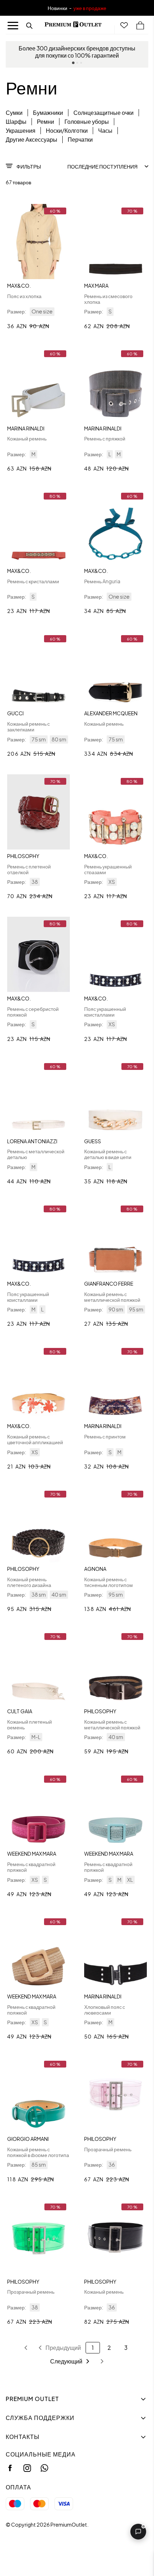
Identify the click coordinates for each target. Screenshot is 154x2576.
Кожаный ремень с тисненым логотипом (109, 1582)
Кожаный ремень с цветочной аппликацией (35, 1439)
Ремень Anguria (102, 581)
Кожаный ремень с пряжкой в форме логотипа (38, 2152)
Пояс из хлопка (24, 296)
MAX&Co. (19, 286)
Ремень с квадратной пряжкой (31, 1867)
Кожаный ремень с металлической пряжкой (112, 1297)
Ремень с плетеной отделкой (29, 869)
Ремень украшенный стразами (108, 869)
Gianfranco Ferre (109, 1284)
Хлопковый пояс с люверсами (105, 2010)
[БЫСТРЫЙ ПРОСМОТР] (38, 242)
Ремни (45, 121)
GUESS (93, 1141)
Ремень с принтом (105, 1436)
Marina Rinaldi (26, 428)
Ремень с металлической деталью (36, 1154)
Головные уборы (87, 121)
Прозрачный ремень (108, 2149)
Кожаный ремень (27, 438)
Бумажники (48, 113)
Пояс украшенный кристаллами (105, 1012)
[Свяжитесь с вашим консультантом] (138, 2532)
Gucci (15, 713)
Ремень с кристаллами (33, 581)
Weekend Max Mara (32, 1854)
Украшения (21, 130)
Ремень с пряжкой (105, 438)
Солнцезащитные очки (104, 113)
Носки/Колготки (67, 130)
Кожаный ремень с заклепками (28, 726)
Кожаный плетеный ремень (30, 1724)
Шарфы (16, 121)
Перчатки (80, 139)
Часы (105, 130)
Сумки (14, 113)
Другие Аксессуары (32, 139)
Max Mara (96, 286)
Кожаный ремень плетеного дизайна (29, 1582)
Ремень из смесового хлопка (108, 299)
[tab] (73, 63)
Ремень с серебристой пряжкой (33, 1012)
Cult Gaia (20, 1711)
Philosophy (23, 856)
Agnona (95, 1569)
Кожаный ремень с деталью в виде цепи (108, 1154)
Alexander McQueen (111, 713)
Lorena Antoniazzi (32, 1141)
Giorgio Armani (28, 2139)
